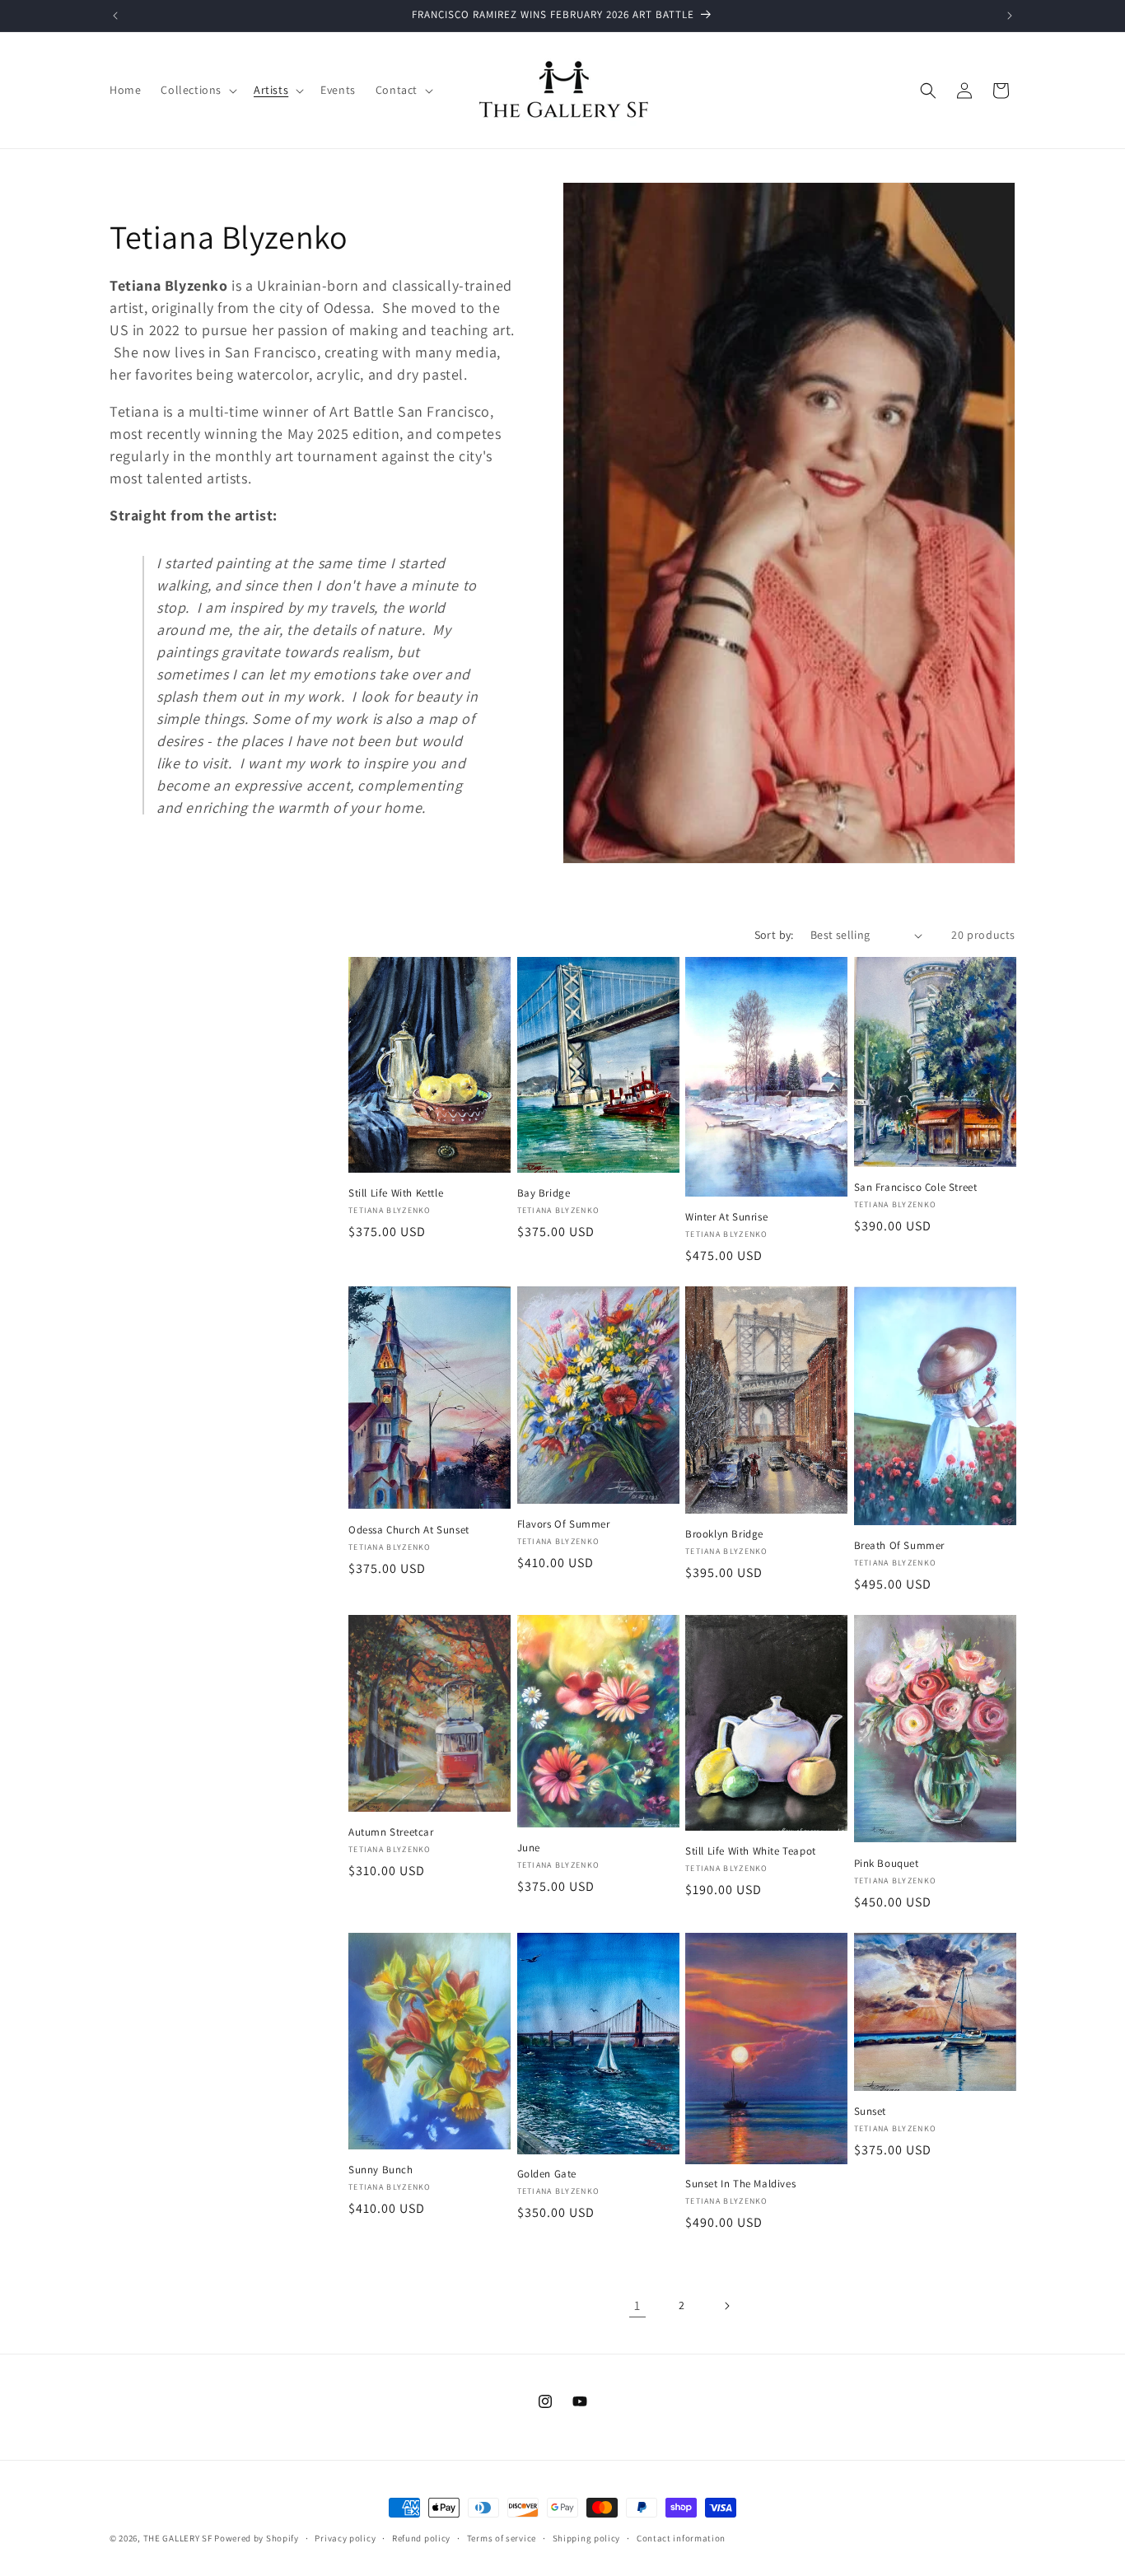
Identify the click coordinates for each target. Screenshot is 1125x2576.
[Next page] (726, 2306)
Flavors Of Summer (564, 1524)
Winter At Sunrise (726, 1217)
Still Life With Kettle (396, 1193)
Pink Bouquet (887, 1864)
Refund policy (421, 2538)
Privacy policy (345, 2538)
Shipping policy (587, 2538)
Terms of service (502, 2538)
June (529, 1848)
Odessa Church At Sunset (409, 1530)
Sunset (871, 2112)
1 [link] (637, 2305)
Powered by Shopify (257, 2538)
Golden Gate (547, 2174)
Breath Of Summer (900, 1546)
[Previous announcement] (115, 16)
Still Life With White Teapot (751, 1851)
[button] (197, 90)
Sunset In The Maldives (740, 2184)
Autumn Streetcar (391, 1832)
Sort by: (774, 935)
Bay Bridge (544, 1193)
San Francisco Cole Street (916, 1188)
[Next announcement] (1010, 16)
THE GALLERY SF (178, 2538)
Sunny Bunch (381, 2170)
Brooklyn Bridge (724, 1534)
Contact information (681, 2538)
